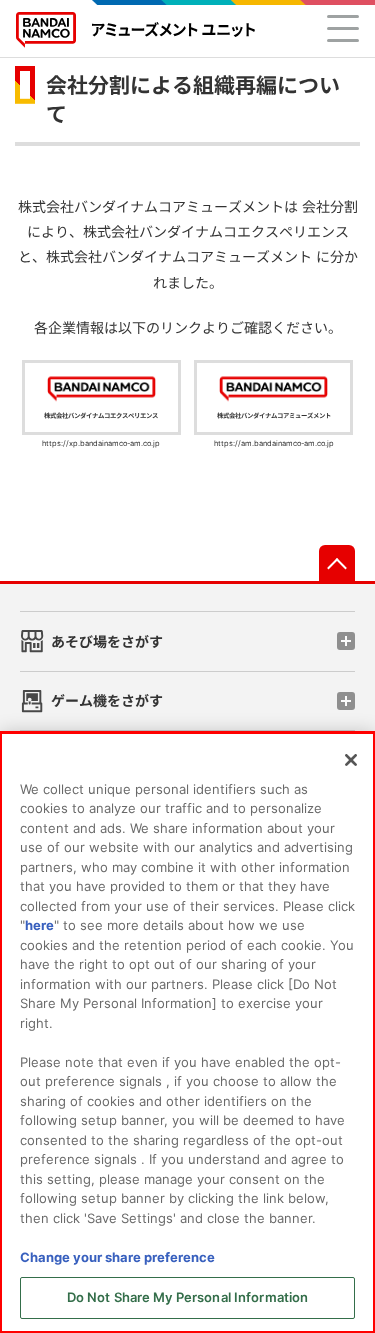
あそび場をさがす (107, 641)
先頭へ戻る (337, 563)
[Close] (351, 760)
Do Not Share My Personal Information (188, 1297)
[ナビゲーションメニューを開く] (343, 28)
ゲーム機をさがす (107, 700)
